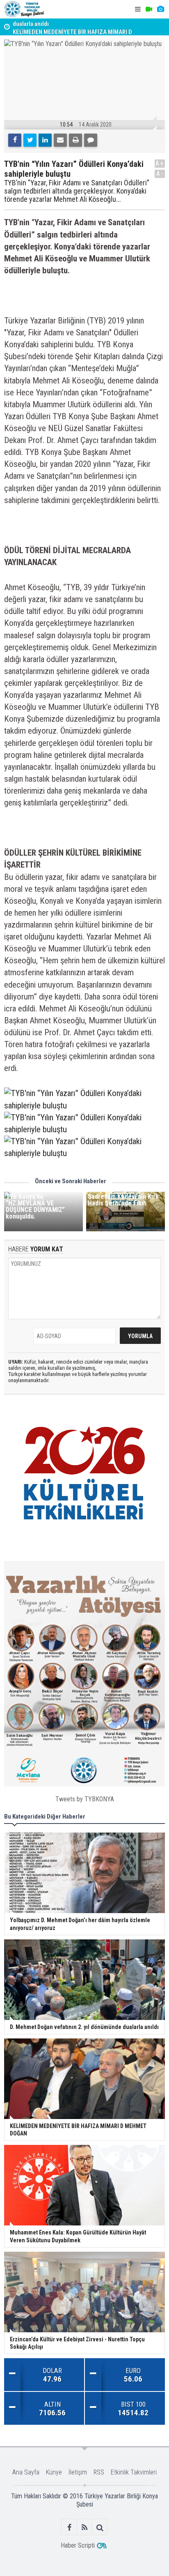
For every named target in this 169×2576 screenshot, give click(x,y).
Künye (54, 2472)
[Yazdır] (75, 140)
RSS (99, 2472)
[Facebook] (15, 140)
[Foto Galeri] (160, 9)
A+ (160, 163)
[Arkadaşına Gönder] (60, 140)
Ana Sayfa (26, 2472)
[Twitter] (30, 140)
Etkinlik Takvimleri (134, 2472)
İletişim (78, 2472)
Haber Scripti (78, 2545)
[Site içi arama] (100, 2527)
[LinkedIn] (45, 140)
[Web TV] (149, 9)
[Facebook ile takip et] (70, 2527)
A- (160, 174)
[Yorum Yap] (91, 140)
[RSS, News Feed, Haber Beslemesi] (85, 2527)
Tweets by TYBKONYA (85, 1799)
